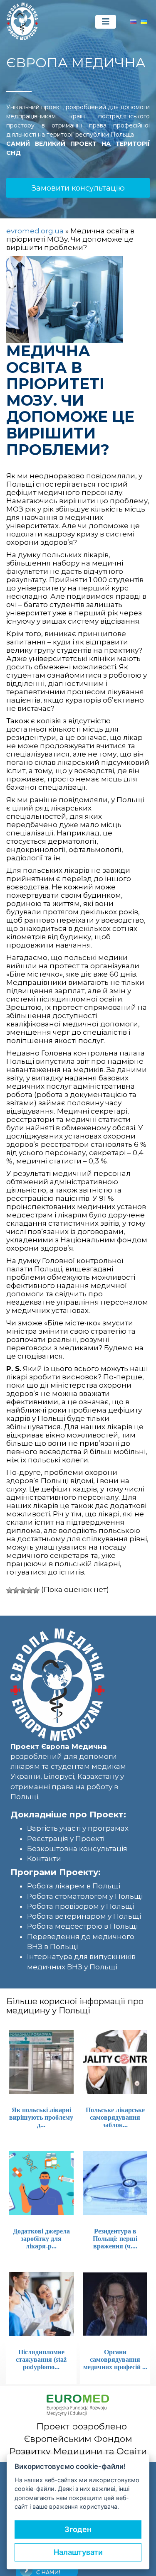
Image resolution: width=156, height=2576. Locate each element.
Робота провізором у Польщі (80, 1906)
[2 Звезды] (16, 1590)
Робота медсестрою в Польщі (82, 1926)
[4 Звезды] (30, 1590)
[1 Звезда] (10, 1590)
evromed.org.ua (35, 231)
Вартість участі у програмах (78, 1828)
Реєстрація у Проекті (66, 1839)
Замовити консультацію (78, 188)
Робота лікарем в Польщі (74, 1886)
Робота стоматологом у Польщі (85, 1896)
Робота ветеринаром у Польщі (84, 1916)
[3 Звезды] (23, 1590)
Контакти (44, 1859)
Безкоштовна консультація (77, 1849)
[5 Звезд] (36, 1590)
